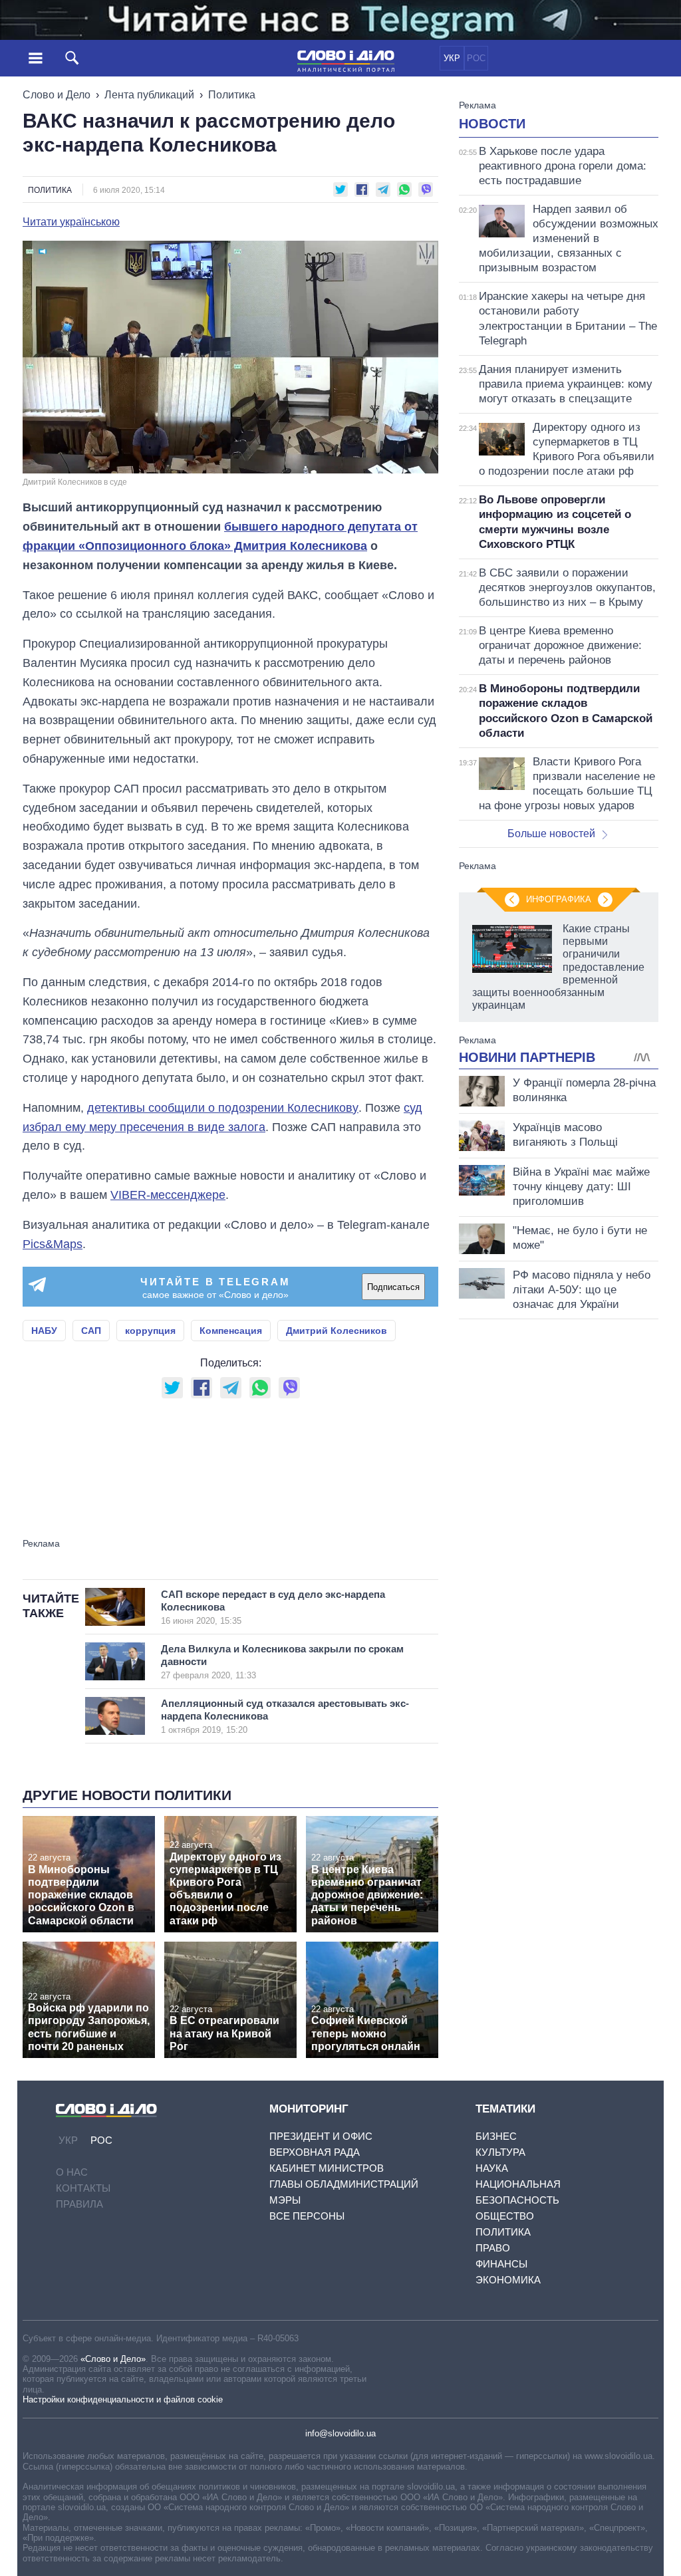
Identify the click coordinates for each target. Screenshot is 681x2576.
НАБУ (44, 1331)
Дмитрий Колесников (337, 1331)
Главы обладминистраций (344, 2184)
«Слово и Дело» (113, 2359)
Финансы (501, 2264)
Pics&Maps (53, 1244)
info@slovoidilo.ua (340, 2433)
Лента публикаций (149, 95)
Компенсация (231, 1331)
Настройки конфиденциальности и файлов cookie (123, 2399)
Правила (79, 2204)
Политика (232, 95)
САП (91, 1331)
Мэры (285, 2200)
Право (493, 2248)
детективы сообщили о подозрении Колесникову (223, 1108)
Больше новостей (551, 834)
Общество (505, 2216)
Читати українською (71, 222)
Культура (500, 2152)
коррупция (150, 1331)
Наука (492, 2168)
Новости (492, 124)
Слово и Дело (57, 95)
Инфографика (559, 899)
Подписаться (393, 1287)
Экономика (508, 2280)
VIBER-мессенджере (168, 1195)
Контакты (83, 2188)
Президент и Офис (321, 2136)
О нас (72, 2172)
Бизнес (496, 2136)
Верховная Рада (315, 2152)
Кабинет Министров (327, 2168)
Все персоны (307, 2216)
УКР (452, 58)
